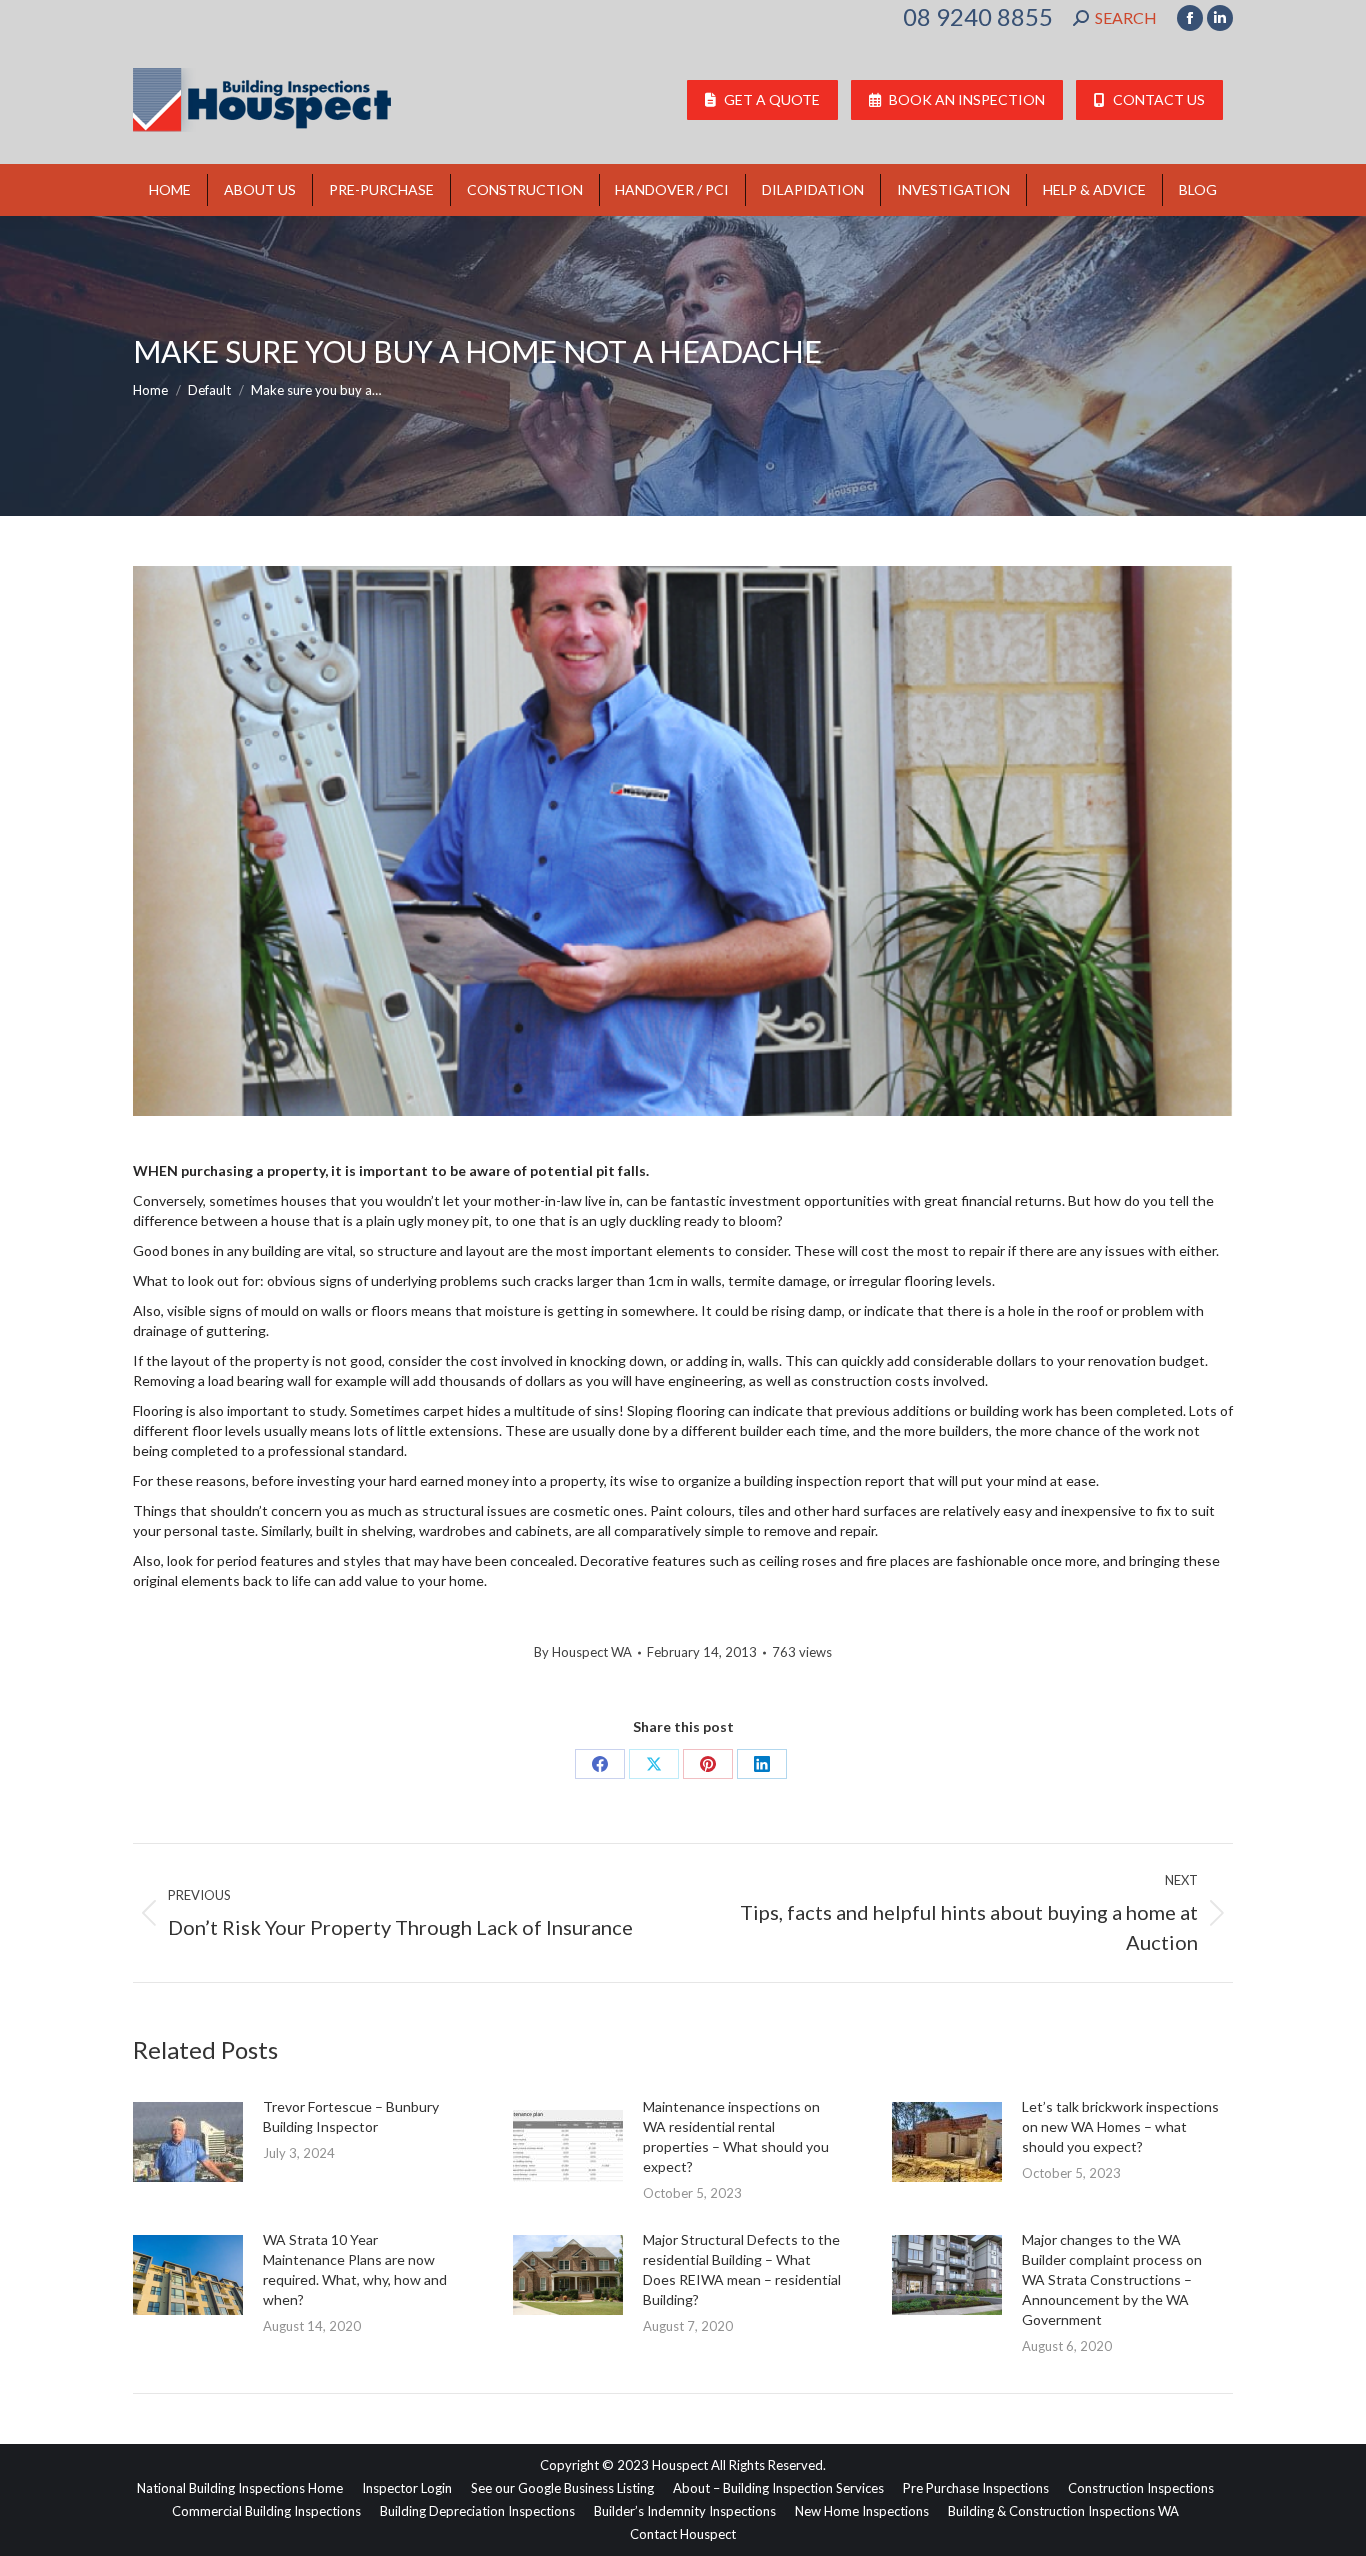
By (583, 1652)
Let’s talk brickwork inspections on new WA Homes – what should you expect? (1120, 2126)
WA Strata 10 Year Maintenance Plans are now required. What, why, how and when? (355, 2269)
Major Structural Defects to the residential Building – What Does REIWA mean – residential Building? (742, 2269)
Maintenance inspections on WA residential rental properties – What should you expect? (736, 2136)
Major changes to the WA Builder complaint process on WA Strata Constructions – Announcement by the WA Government (1112, 2279)
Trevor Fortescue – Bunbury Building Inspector (351, 2116)
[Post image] (188, 2142)
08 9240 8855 (978, 17)
